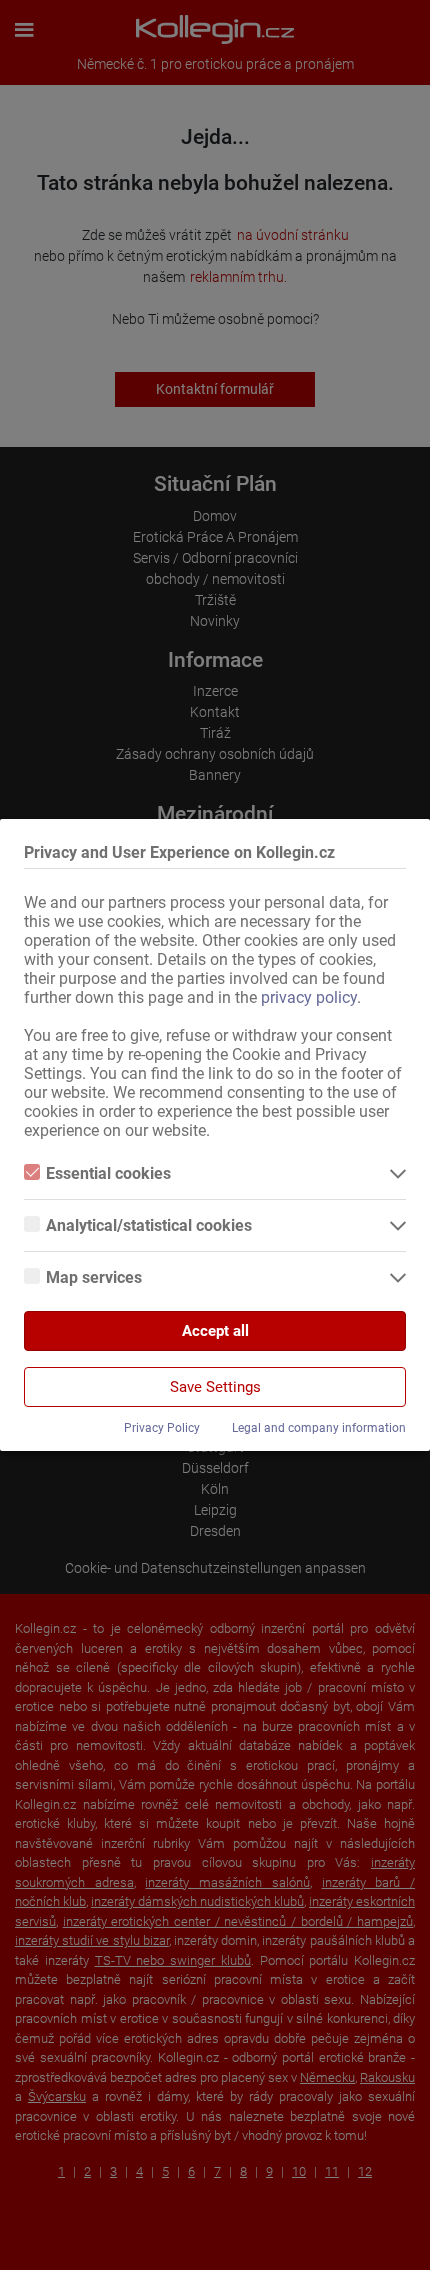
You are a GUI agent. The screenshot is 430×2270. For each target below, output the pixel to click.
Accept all (215, 1331)
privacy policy (309, 997)
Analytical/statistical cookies (149, 1225)
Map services (94, 1277)
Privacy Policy (162, 1428)
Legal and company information (319, 1428)
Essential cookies (108, 1173)
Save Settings (215, 1387)
